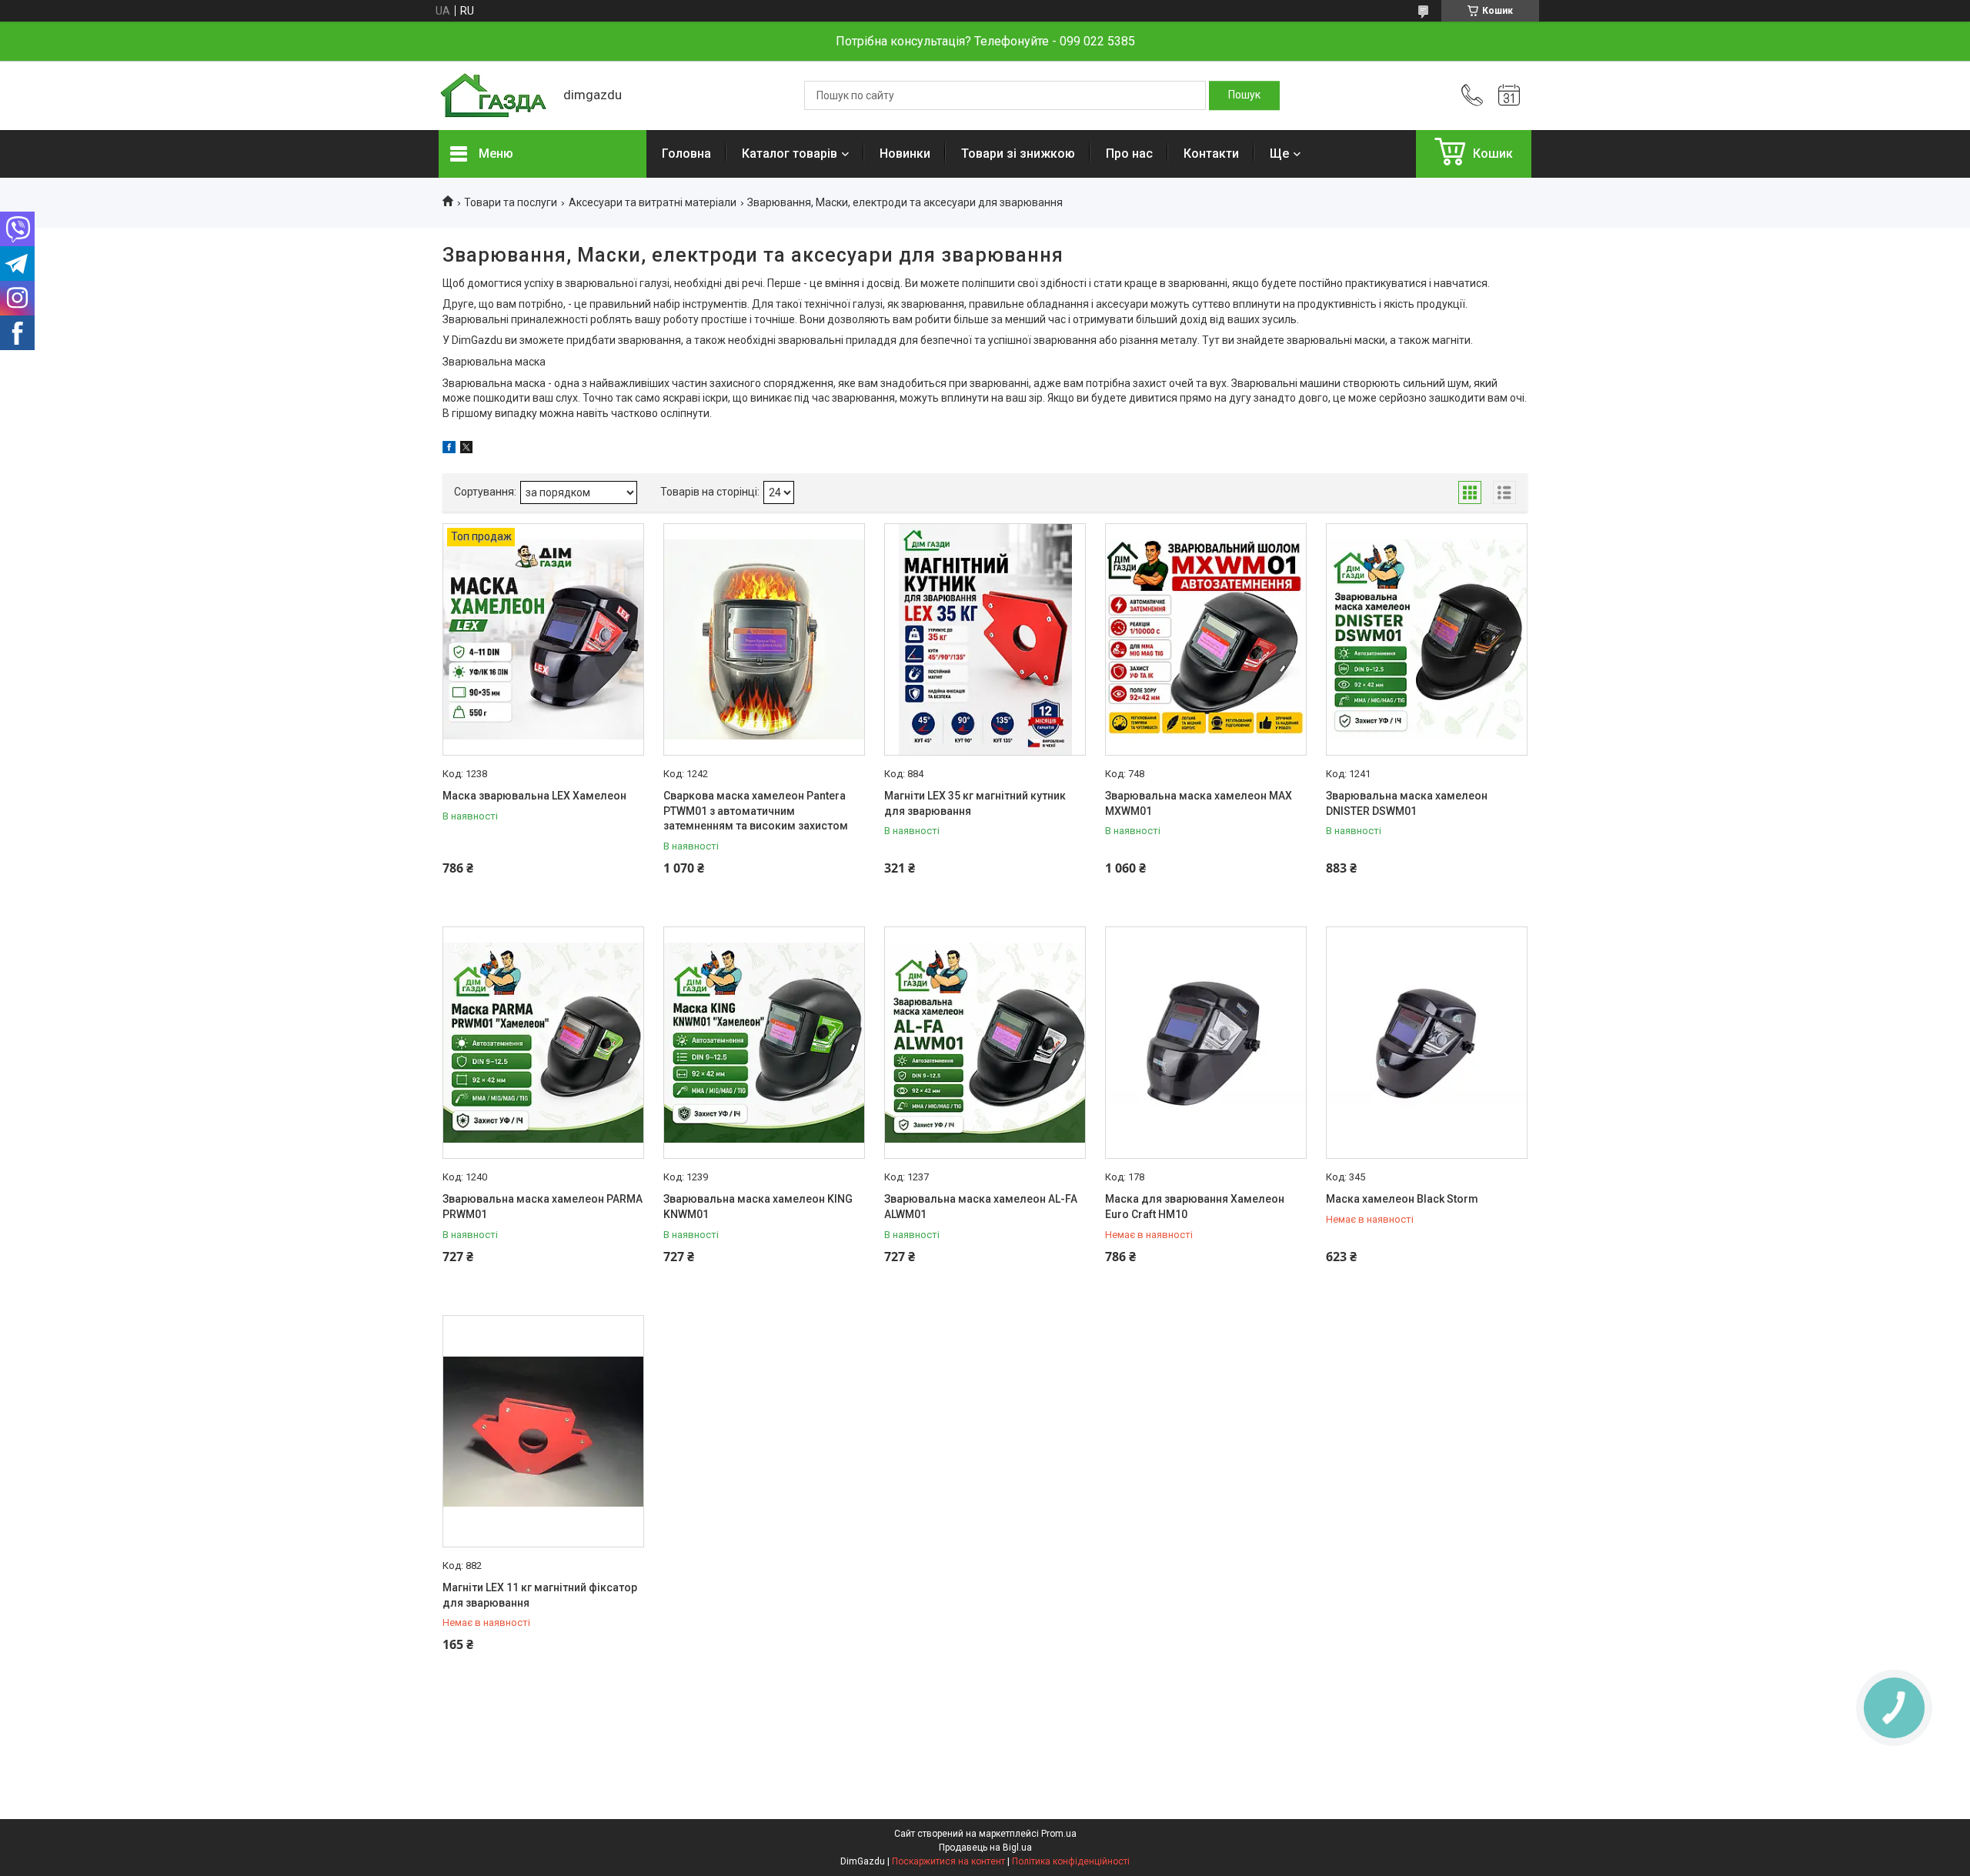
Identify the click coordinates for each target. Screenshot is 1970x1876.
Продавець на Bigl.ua (985, 1848)
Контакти (1211, 154)
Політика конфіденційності (1071, 1861)
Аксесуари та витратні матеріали (653, 202)
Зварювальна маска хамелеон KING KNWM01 (758, 1207)
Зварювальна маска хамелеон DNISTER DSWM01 (1407, 803)
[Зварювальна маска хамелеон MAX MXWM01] (1206, 639)
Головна (686, 154)
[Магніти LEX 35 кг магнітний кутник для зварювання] (985, 639)
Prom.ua (1059, 1834)
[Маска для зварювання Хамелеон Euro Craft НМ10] (1206, 1043)
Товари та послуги (511, 202)
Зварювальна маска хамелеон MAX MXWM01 (1199, 803)
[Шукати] (1244, 95)
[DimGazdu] (493, 96)
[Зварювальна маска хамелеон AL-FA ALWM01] (985, 1043)
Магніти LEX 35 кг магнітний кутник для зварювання (975, 803)
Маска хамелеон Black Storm (1402, 1199)
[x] (466, 449)
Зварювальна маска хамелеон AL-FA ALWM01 (981, 1207)
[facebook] (449, 449)
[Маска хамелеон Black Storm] (1427, 1043)
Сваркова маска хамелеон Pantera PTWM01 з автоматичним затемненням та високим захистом (756, 811)
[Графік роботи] (1509, 95)
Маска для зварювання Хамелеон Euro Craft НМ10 (1195, 1207)
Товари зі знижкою (1018, 154)
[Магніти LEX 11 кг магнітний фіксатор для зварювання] (543, 1431)
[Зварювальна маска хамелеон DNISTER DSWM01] (1427, 639)
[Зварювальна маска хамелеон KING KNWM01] (764, 1043)
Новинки (905, 154)
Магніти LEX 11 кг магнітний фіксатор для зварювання (540, 1595)
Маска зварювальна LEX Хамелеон (534, 796)
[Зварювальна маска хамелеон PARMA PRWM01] (543, 1043)
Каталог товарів (790, 154)
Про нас (1129, 154)
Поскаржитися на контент (948, 1861)
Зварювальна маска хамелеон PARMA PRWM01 (543, 1207)
